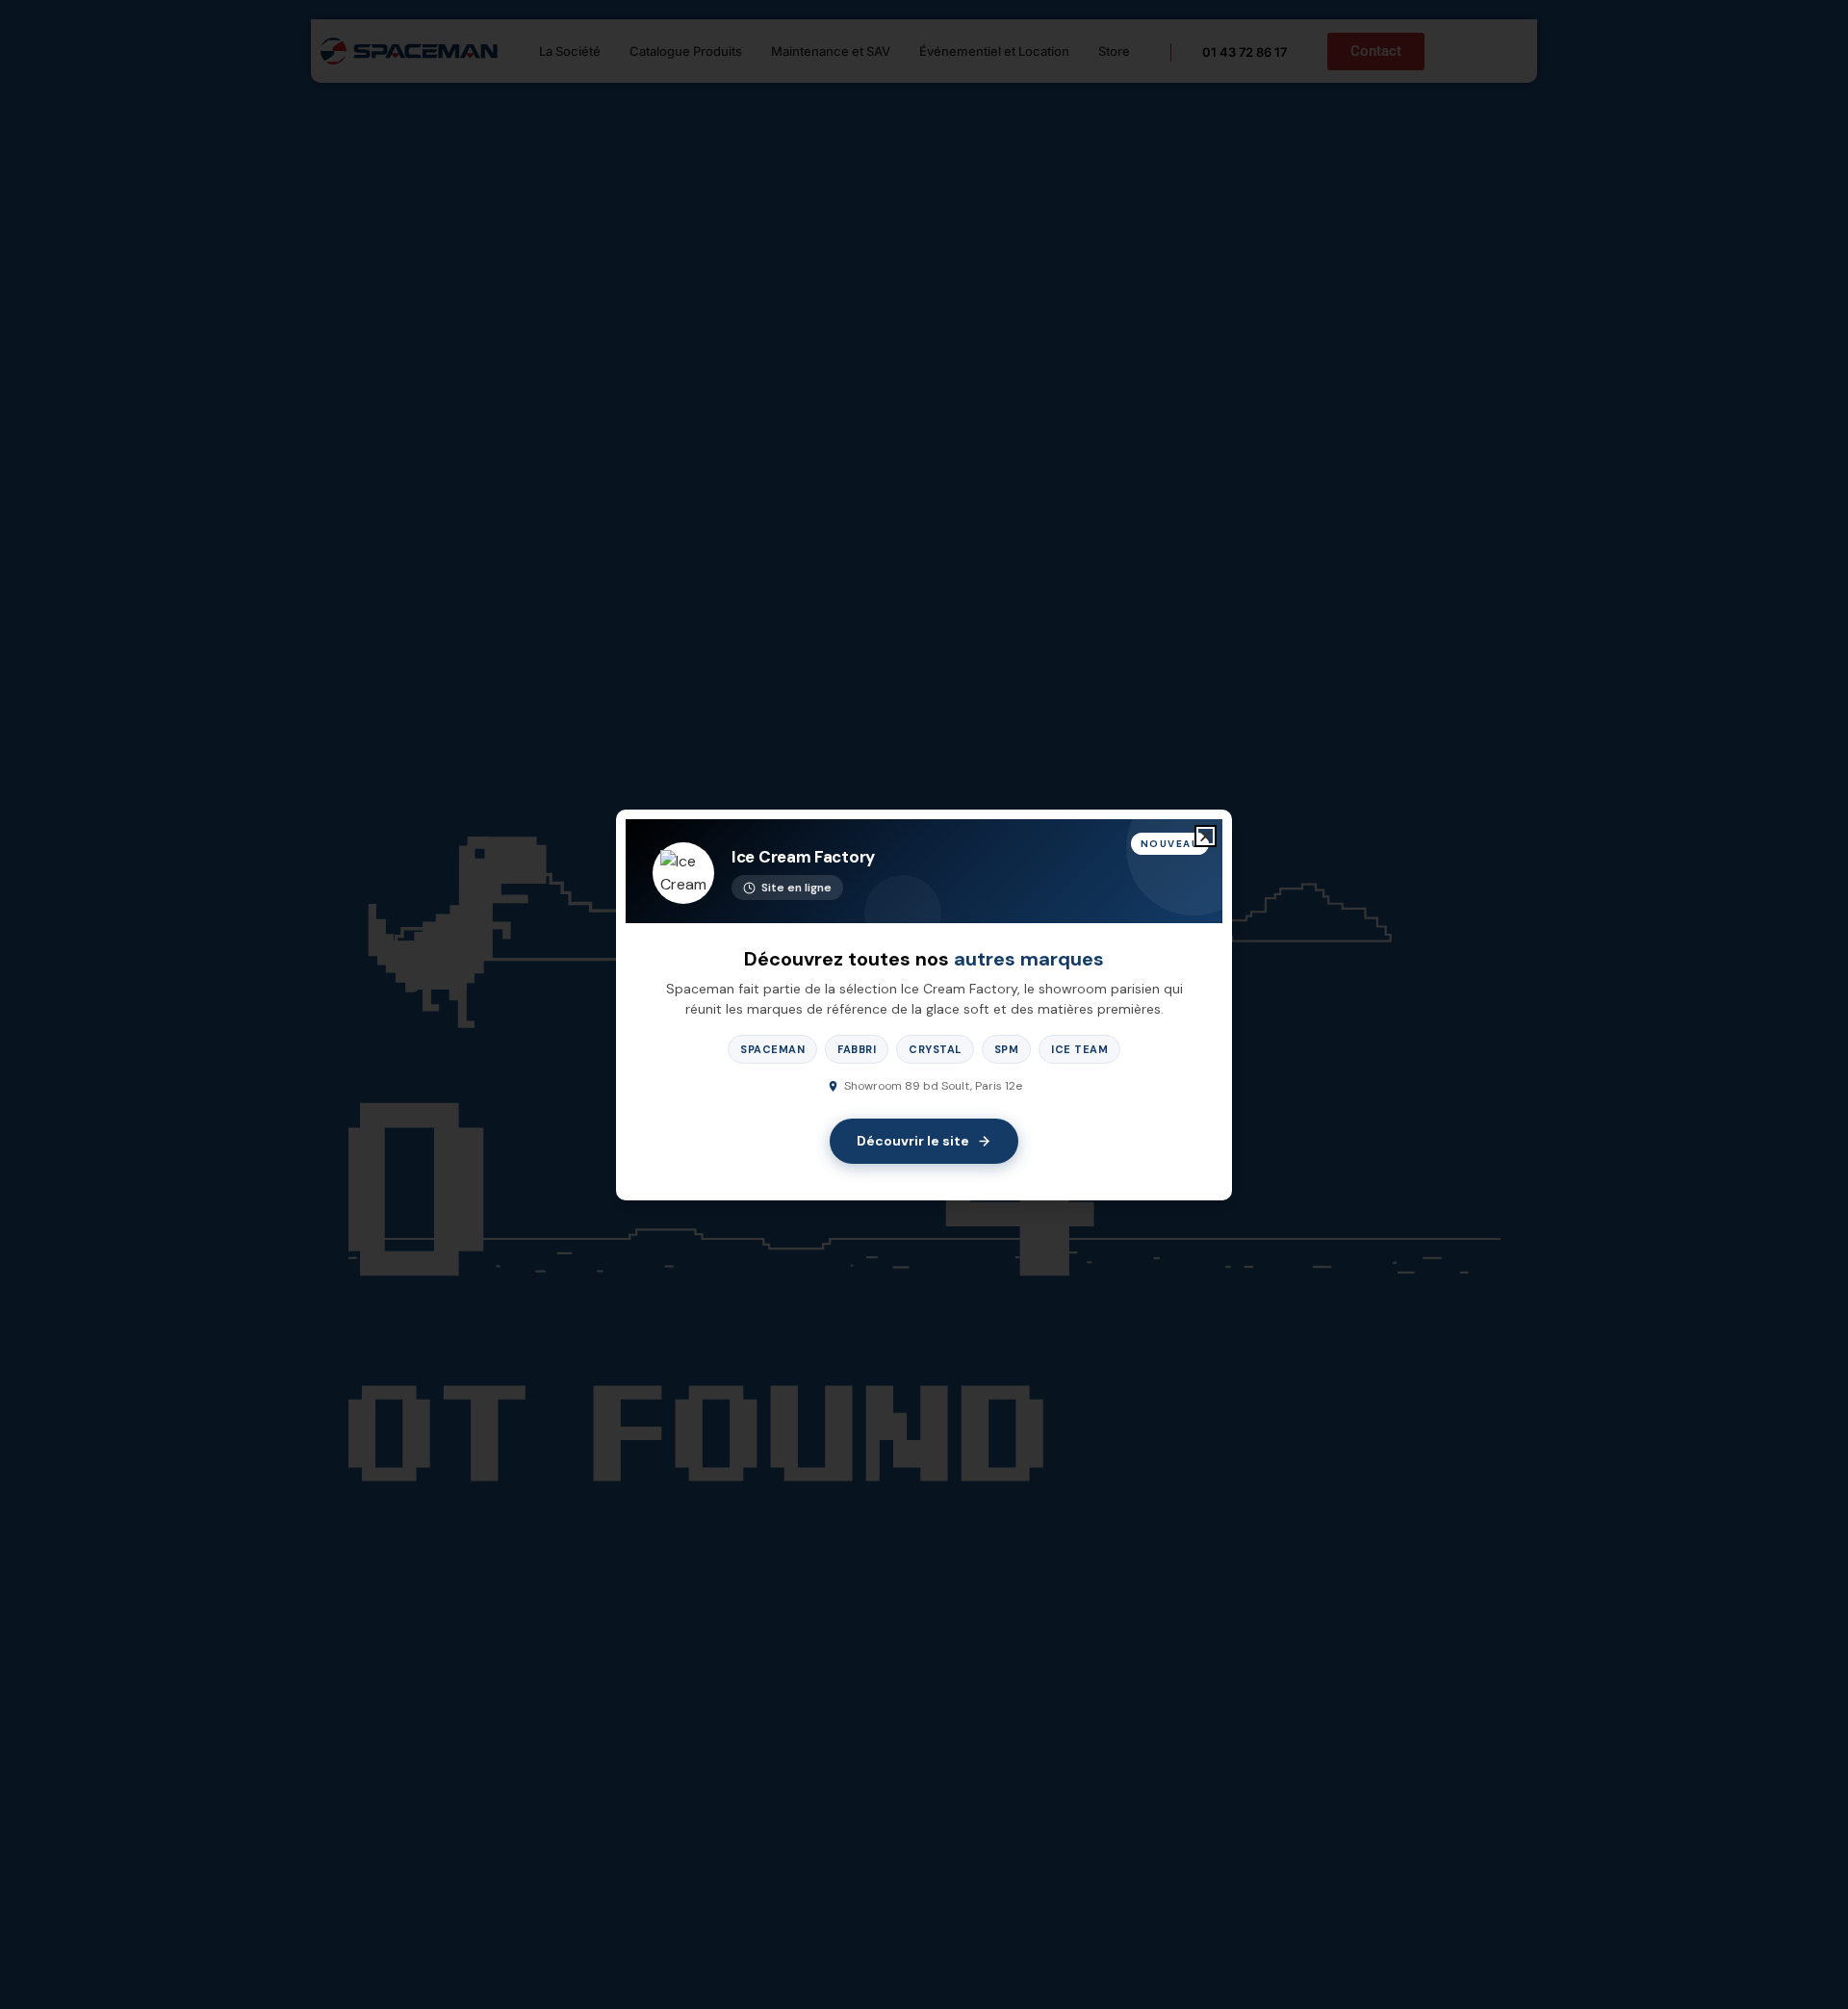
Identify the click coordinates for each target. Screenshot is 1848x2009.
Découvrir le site (913, 1141)
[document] (924, 1004)
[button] (1206, 836)
